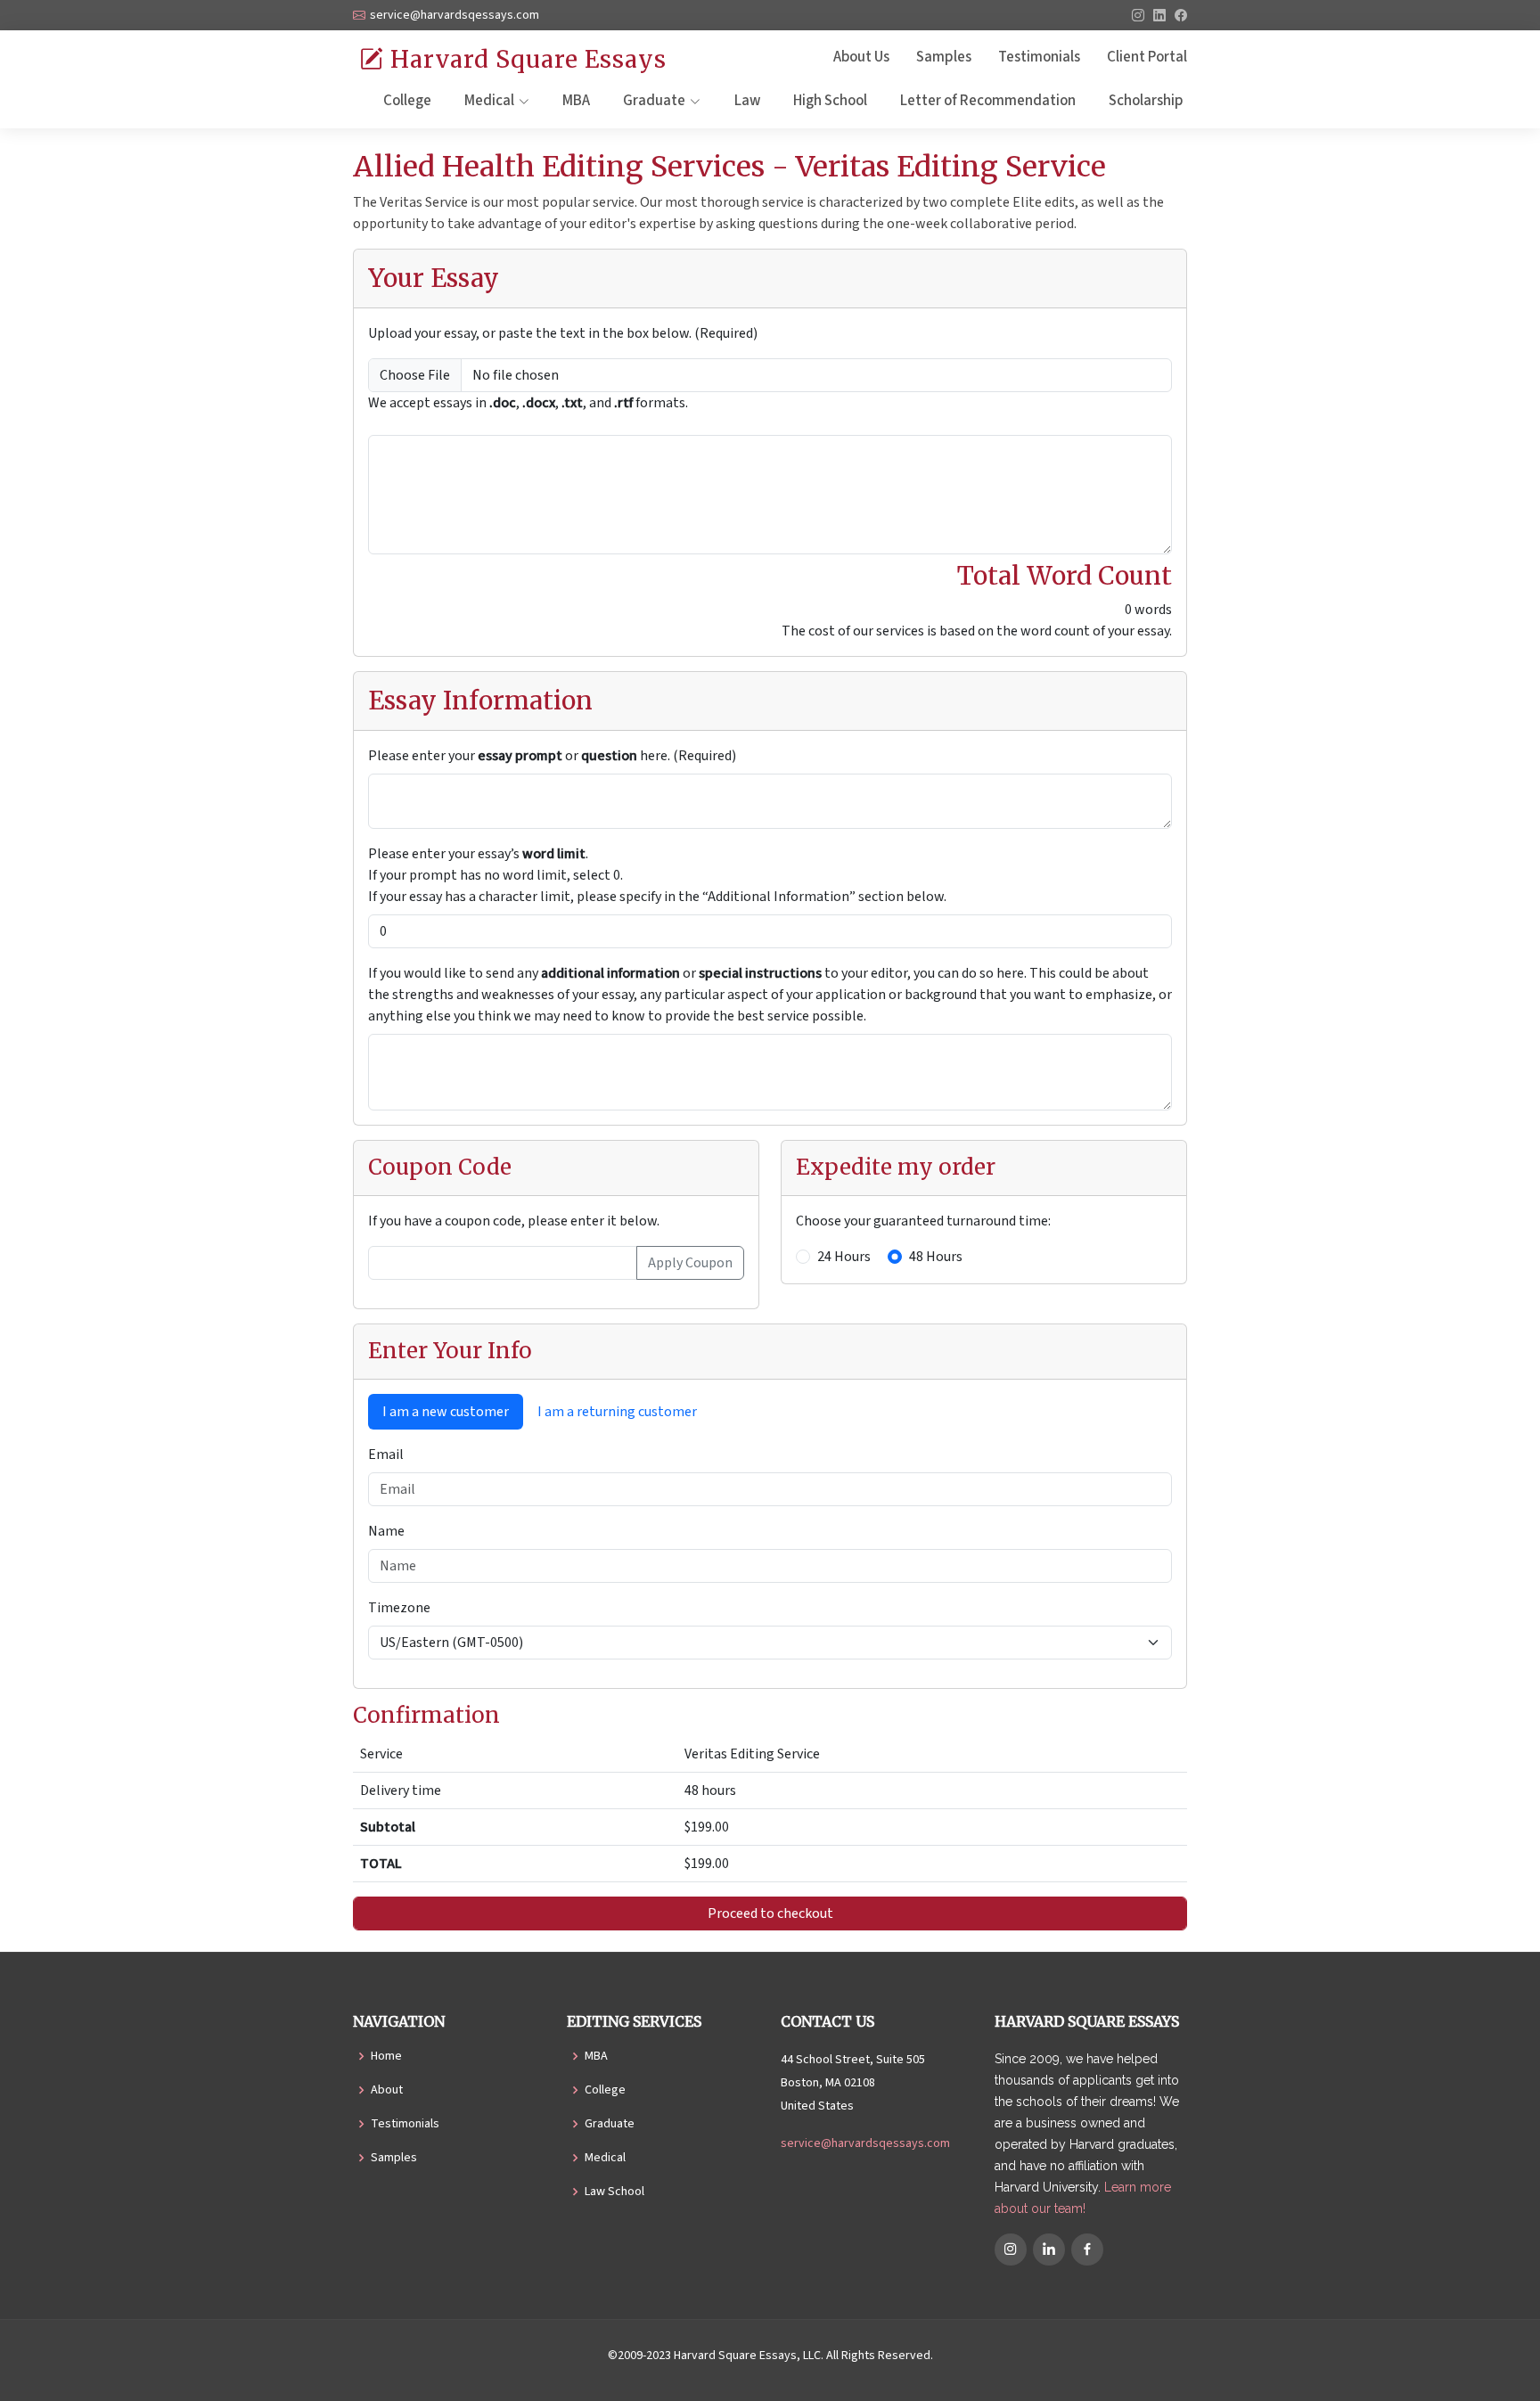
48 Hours (936, 1257)
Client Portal (1147, 57)
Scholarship (1146, 101)
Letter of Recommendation (988, 101)
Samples (944, 57)
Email (386, 1455)
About (387, 2090)
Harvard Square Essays (525, 59)
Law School (614, 2192)
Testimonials (1039, 57)
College (407, 101)
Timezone (399, 1608)
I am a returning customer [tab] (617, 1412)
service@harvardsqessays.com (865, 2143)
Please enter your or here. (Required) (552, 756)
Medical (605, 2158)
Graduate (610, 2124)
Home (386, 2056)
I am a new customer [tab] (446, 1412)
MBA (576, 101)
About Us (861, 57)
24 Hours (844, 1257)
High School (830, 101)
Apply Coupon (690, 1263)
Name (386, 1531)
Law (747, 101)
